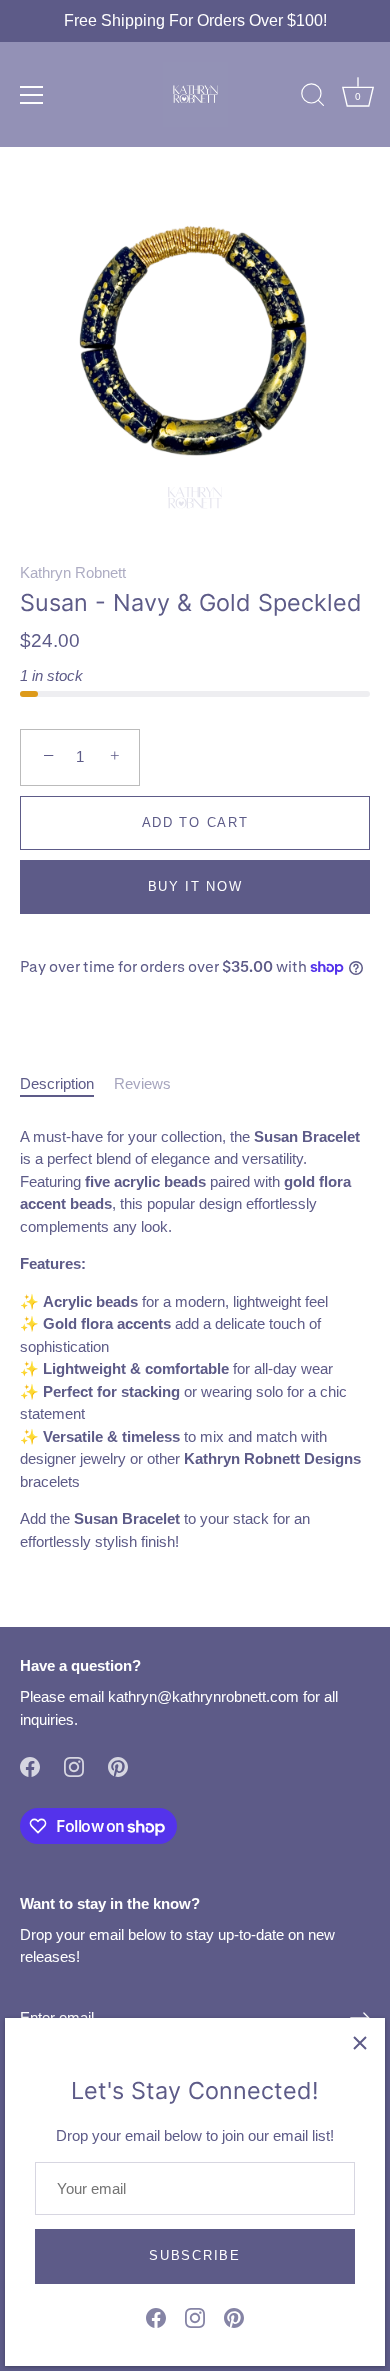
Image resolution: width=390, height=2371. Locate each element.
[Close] (360, 2043)
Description (57, 1083)
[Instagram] (195, 2316)
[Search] (313, 98)
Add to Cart (195, 822)
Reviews (142, 1083)
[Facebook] (156, 2316)
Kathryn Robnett (73, 572)
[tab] (67, 1084)
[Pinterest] (234, 2316)
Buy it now (195, 886)
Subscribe (194, 2255)
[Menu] (32, 95)
